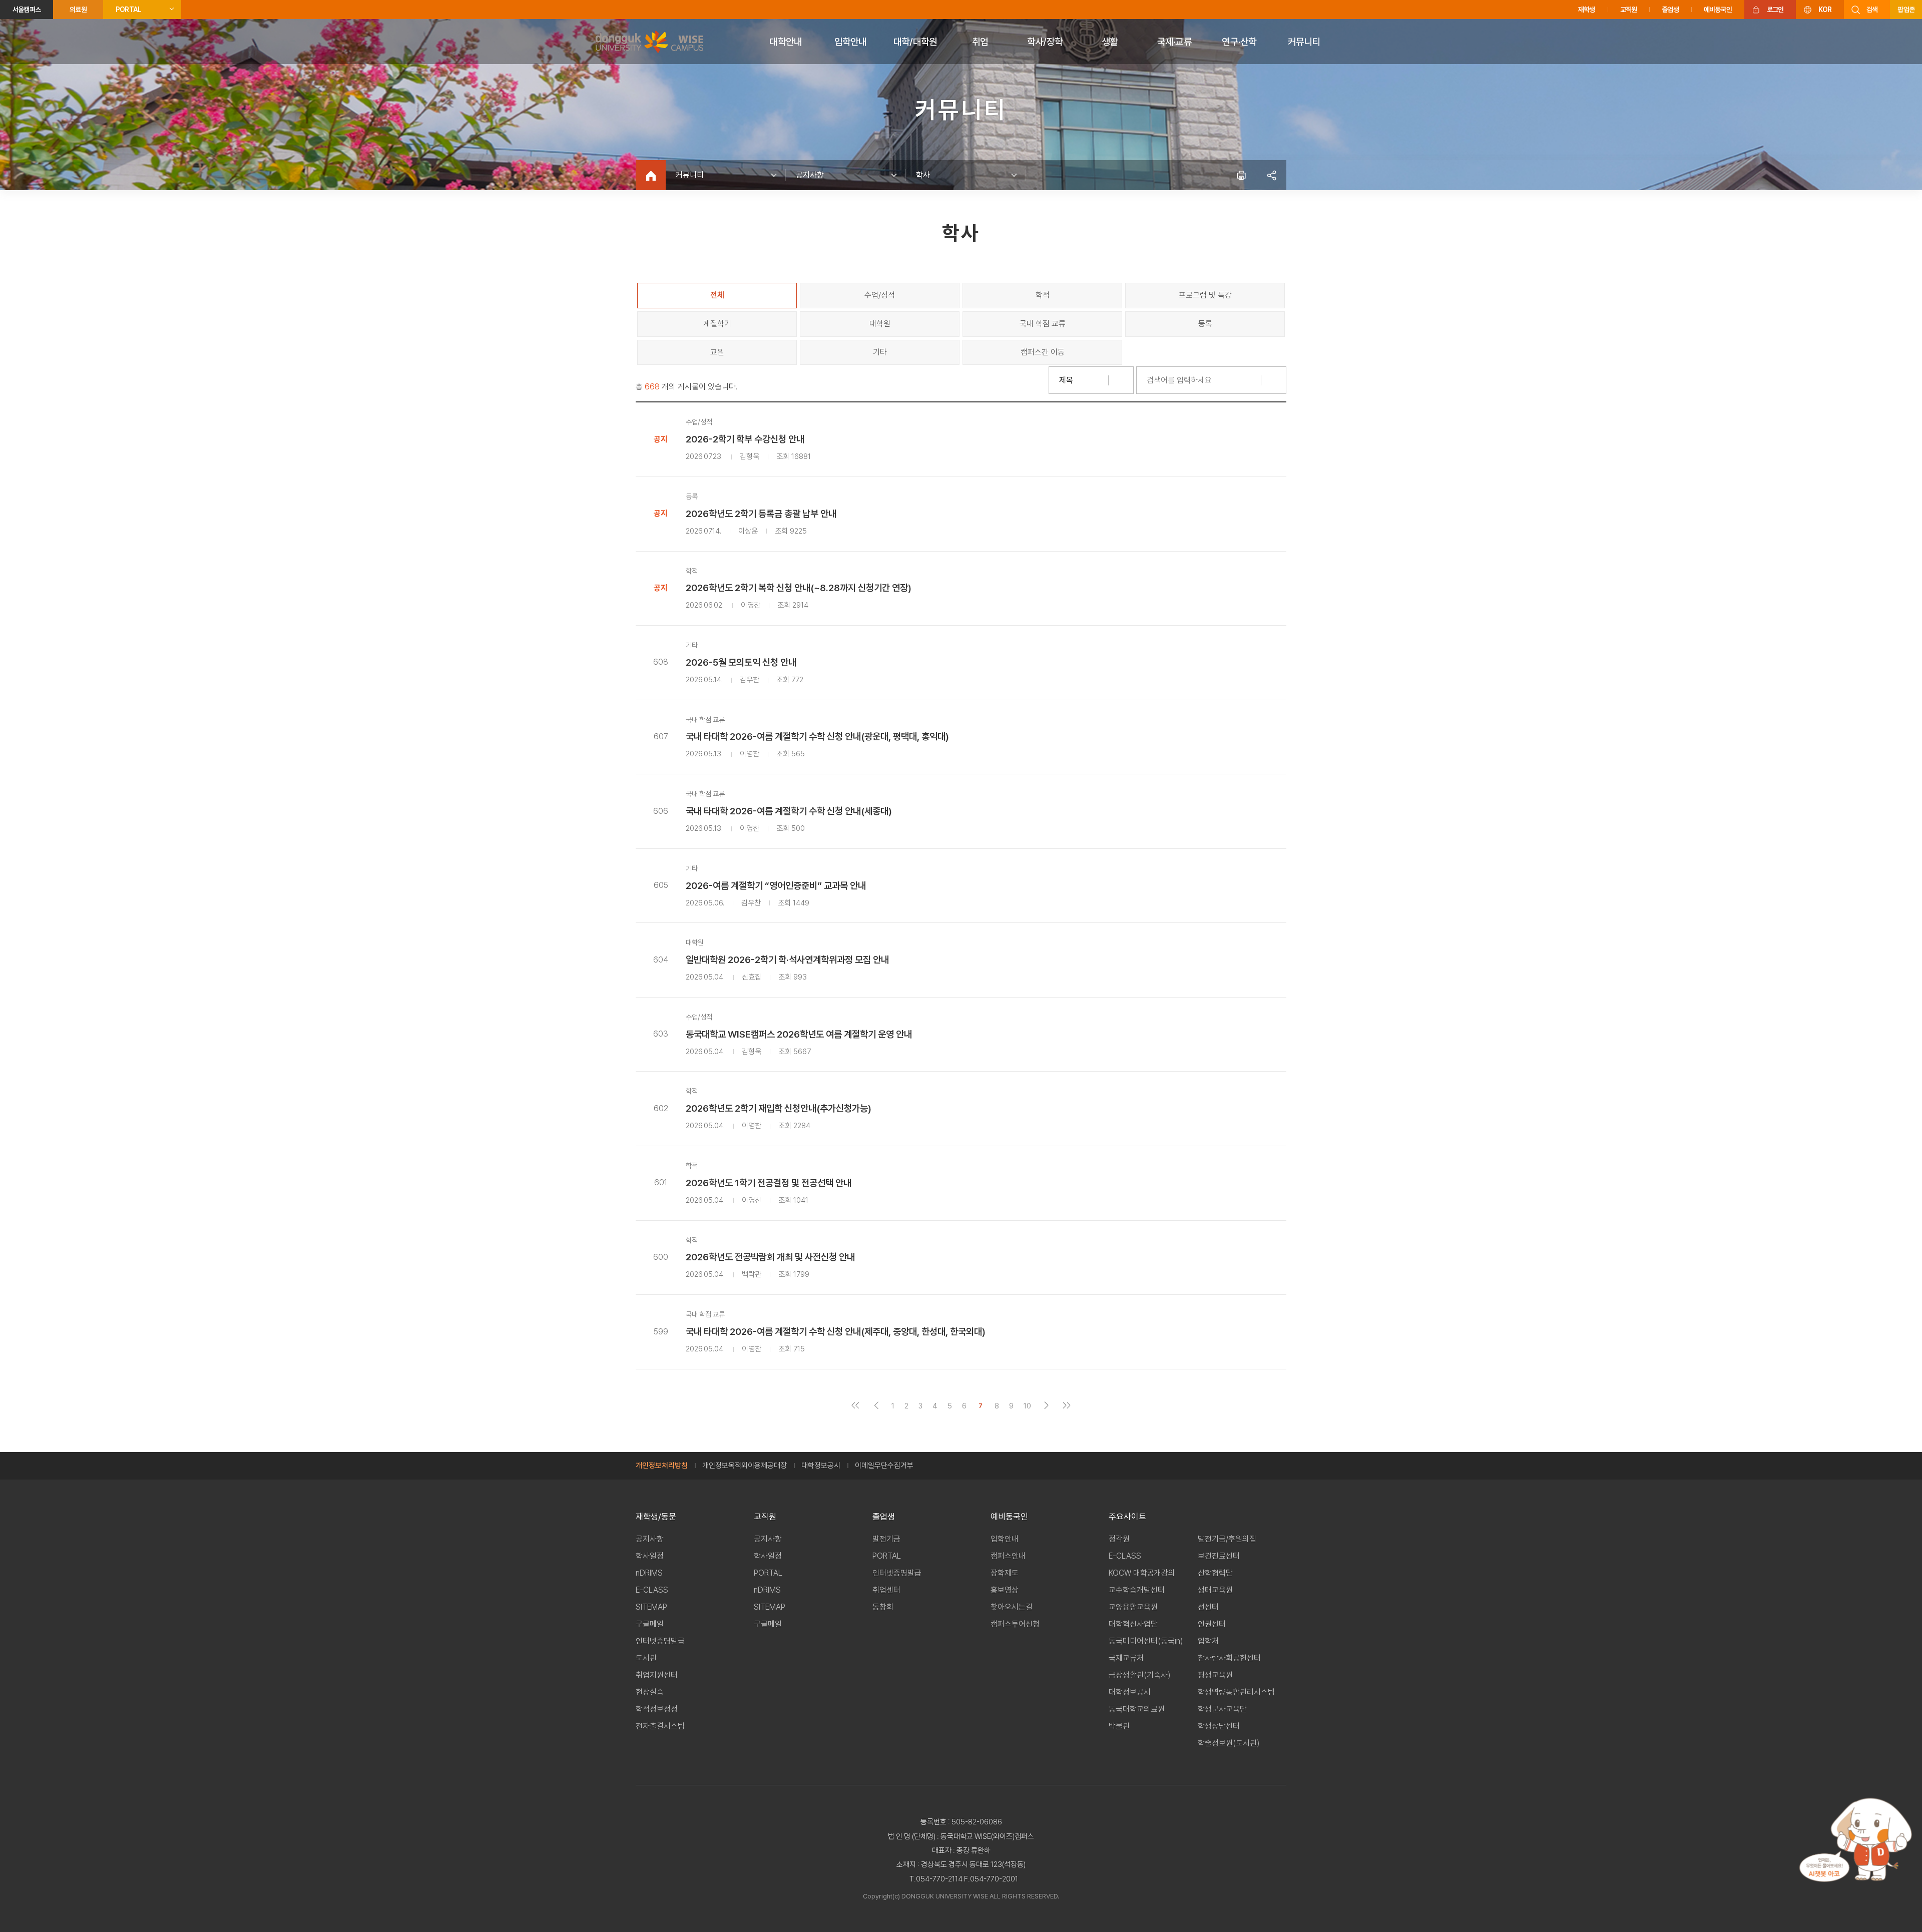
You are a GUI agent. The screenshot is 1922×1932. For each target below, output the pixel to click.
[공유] (1271, 175)
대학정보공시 (821, 1466)
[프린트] (1241, 175)
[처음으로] (856, 1406)
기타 (880, 352)
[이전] (876, 1406)
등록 (1205, 324)
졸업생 (1670, 10)
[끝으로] (1067, 1406)
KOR (1825, 10)
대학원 (880, 324)
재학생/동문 (656, 1517)
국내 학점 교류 (1043, 324)
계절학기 (717, 324)
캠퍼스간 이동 (1043, 352)
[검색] (1274, 380)
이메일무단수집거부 (884, 1466)
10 (1027, 1406)
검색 (1872, 10)
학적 (1043, 295)
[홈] (651, 175)
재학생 (1587, 10)
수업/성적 (880, 295)
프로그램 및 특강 (1205, 295)
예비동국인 (1718, 10)
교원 (717, 352)
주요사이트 (1127, 1517)
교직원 (1629, 10)
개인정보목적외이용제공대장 (745, 1466)
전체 (717, 295)
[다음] (1046, 1406)
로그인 (1775, 10)
